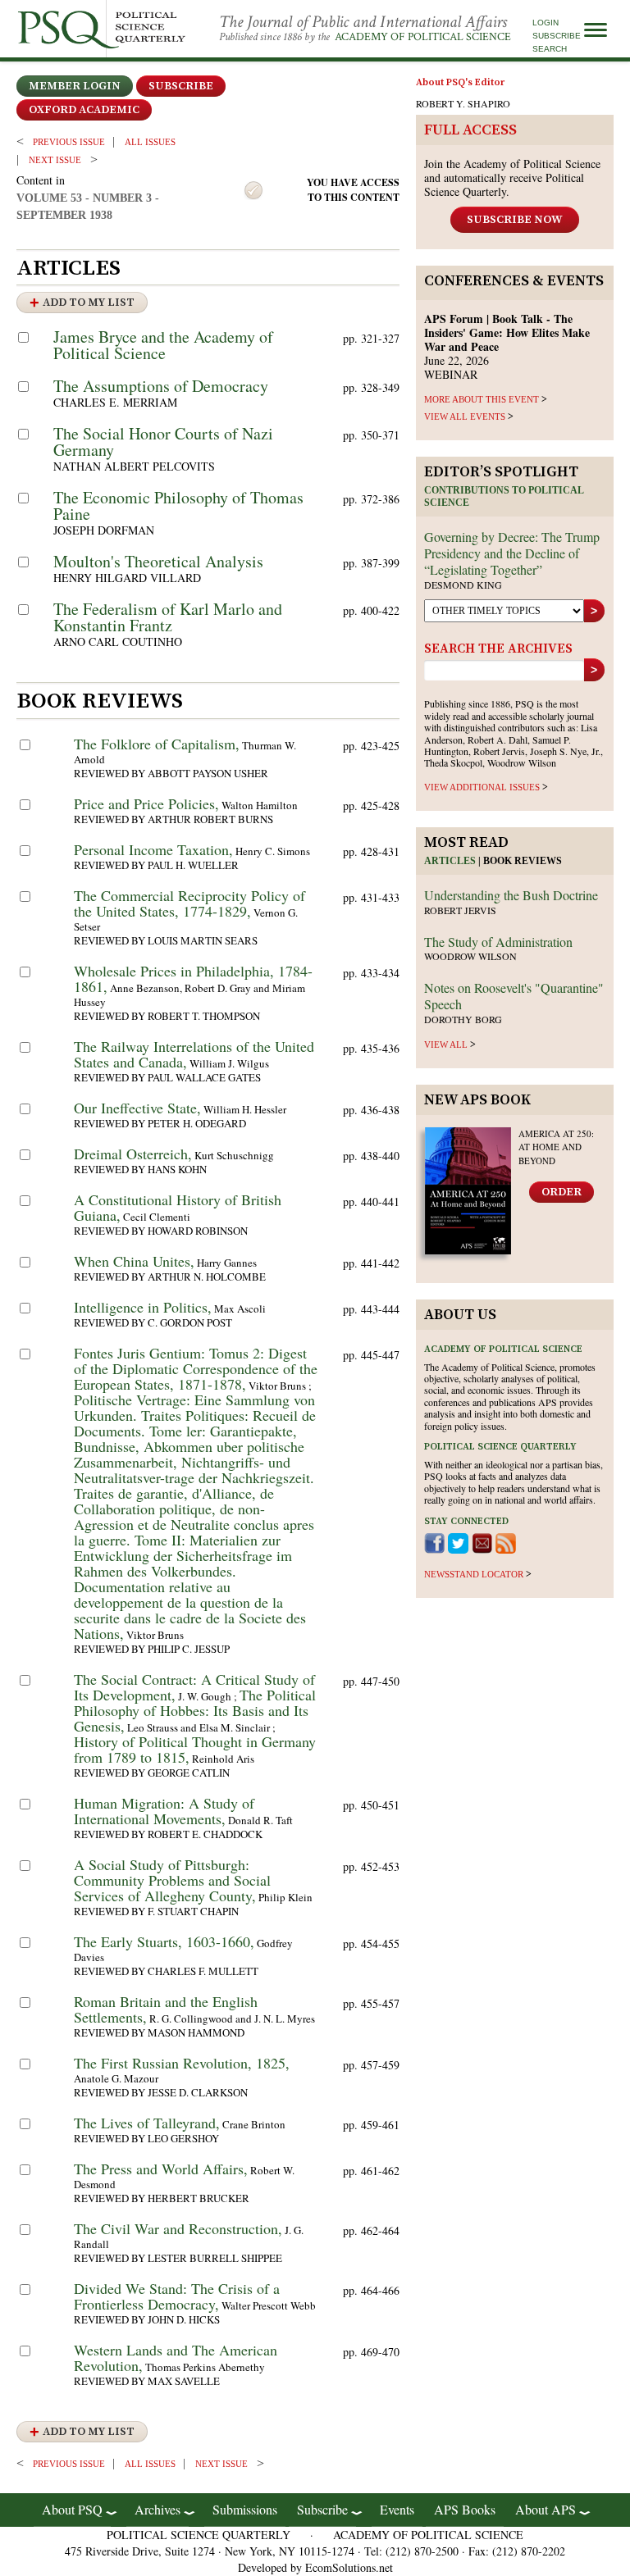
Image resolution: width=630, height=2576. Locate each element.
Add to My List (89, 303)
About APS (546, 2509)
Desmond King (463, 585)
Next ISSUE (55, 160)
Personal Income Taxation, (153, 849)
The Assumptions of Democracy (161, 386)
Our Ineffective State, (137, 1108)
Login (546, 23)
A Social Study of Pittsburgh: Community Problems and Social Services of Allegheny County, (172, 1880)
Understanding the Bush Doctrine (511, 895)
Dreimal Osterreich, (133, 1154)
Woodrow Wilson (470, 956)
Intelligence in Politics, (143, 1307)
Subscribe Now (515, 220)
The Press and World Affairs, (161, 2169)
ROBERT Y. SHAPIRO (463, 103)
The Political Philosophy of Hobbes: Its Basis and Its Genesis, (195, 1710)
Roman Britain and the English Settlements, (166, 2009)
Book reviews (523, 861)
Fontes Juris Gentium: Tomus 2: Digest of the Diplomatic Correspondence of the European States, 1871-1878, (196, 1368)
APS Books (465, 2509)
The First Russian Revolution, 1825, (182, 2063)
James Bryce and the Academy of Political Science (163, 345)
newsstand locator (474, 1574)
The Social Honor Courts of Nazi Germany (163, 441)
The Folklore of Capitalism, (157, 744)
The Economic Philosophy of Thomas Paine (178, 505)
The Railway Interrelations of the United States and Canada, (194, 1054)
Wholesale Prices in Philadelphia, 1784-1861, (193, 979)
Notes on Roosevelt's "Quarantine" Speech (514, 996)
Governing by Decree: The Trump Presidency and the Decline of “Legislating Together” (512, 553)
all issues (150, 142)
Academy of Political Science (423, 37)
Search (550, 49)
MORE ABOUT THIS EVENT (482, 399)
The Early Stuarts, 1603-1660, (164, 1941)
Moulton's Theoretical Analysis (158, 561)
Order (562, 1192)
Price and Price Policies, (146, 803)
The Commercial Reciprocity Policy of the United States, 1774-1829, (189, 903)
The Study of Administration (498, 942)
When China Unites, (134, 1261)
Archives (157, 2509)
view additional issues (482, 787)
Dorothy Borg (463, 1019)
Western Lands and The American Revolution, (176, 2358)
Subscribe (557, 36)
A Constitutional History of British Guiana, (178, 1207)
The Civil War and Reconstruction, (178, 2228)
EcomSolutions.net (349, 2567)
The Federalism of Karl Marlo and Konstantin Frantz (168, 617)
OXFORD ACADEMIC (84, 110)
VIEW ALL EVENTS (465, 416)
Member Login (75, 86)
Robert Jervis (460, 910)
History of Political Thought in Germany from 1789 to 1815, (195, 1749)
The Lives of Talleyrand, (147, 2123)
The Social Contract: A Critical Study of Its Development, (194, 1687)
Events (397, 2509)
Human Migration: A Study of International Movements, (164, 1811)
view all (446, 1045)
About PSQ (72, 2509)
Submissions (245, 2509)
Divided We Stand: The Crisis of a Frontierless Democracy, (177, 2296)
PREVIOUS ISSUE (69, 142)
